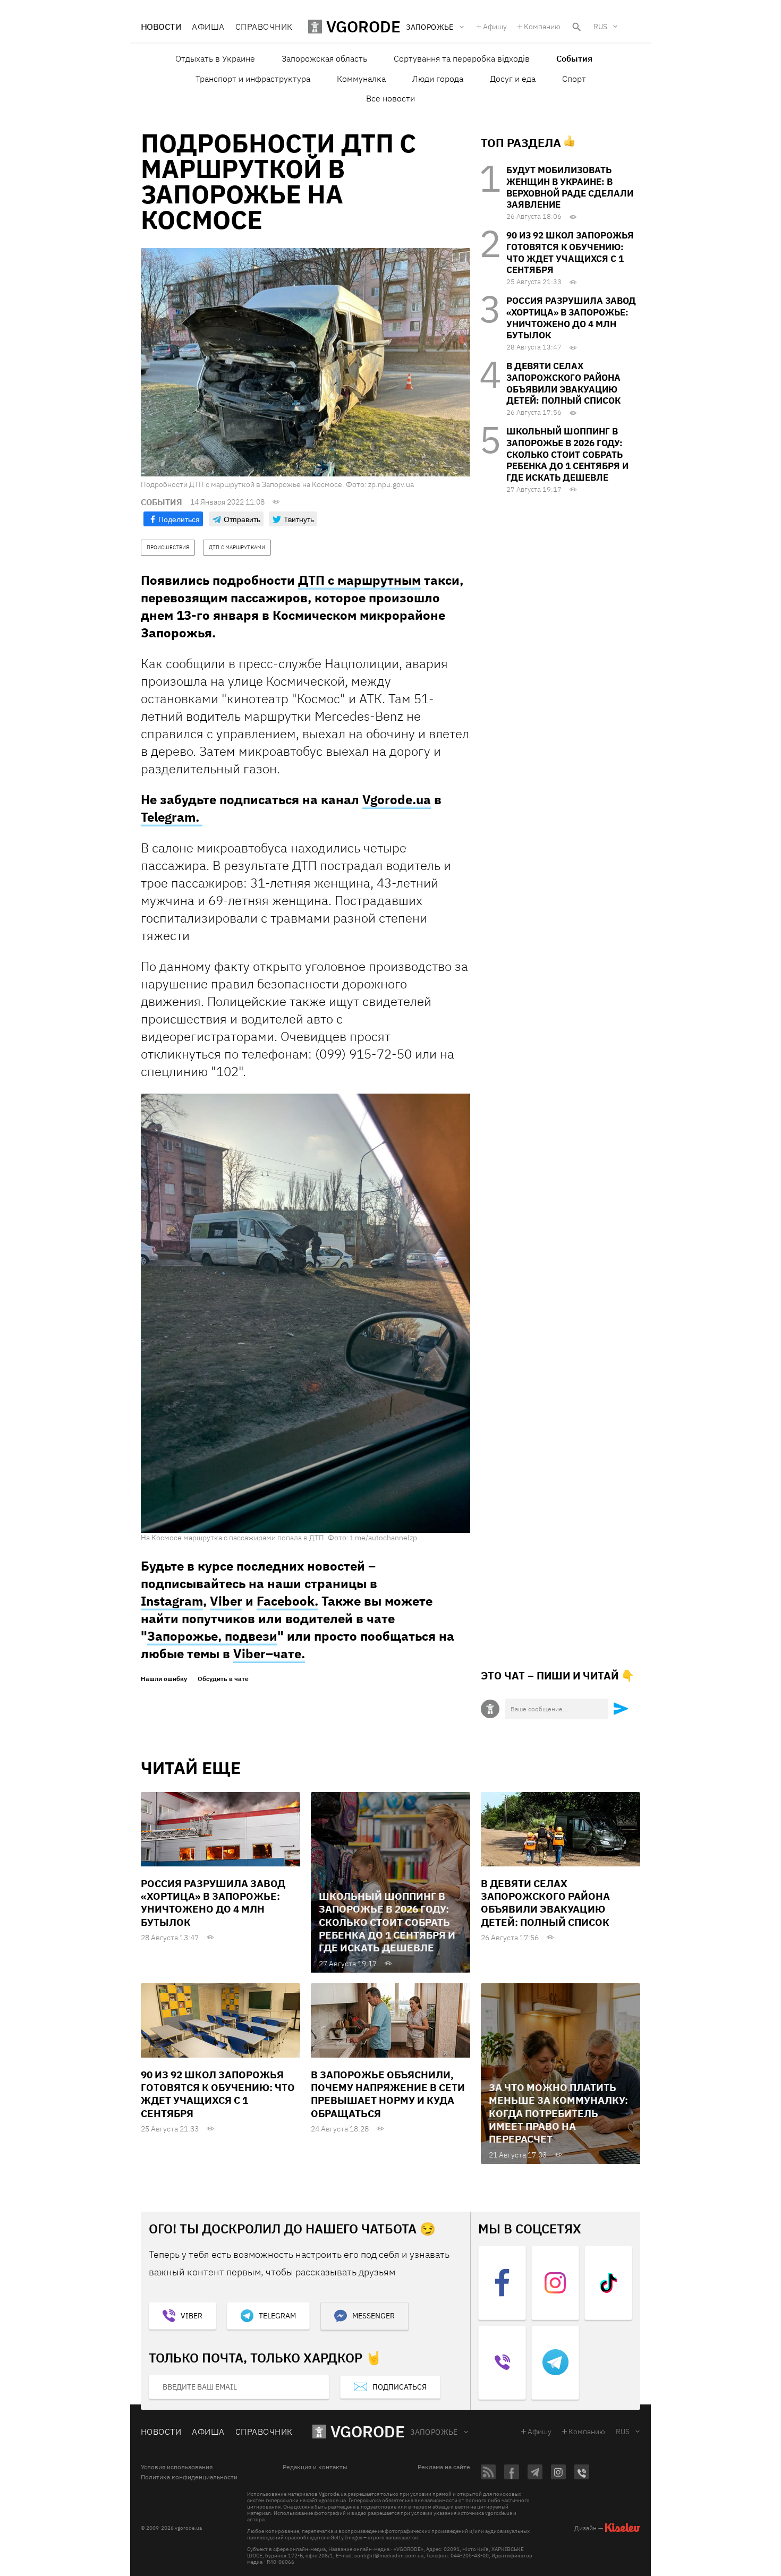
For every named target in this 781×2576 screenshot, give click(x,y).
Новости (161, 27)
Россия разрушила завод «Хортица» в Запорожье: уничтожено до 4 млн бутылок (571, 318)
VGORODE (368, 2431)
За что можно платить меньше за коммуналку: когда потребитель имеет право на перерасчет (558, 2113)
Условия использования (177, 2467)
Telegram (277, 2316)
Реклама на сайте (444, 2467)
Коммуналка (361, 79)
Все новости (390, 98)
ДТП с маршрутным (359, 580)
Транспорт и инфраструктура (253, 79)
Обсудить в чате (223, 1679)
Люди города (438, 79)
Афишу (495, 27)
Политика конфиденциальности (189, 2477)
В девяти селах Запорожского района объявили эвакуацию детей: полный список (563, 383)
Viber (226, 1601)
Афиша (208, 27)
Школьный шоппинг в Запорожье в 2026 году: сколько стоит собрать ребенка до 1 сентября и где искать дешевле (567, 454)
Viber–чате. (269, 1653)
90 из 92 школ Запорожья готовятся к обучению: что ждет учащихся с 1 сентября (570, 253)
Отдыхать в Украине (215, 58)
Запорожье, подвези (212, 1636)
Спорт (574, 79)
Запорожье (434, 2432)
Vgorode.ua (397, 799)
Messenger (373, 2316)
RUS (600, 27)
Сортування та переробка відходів (462, 58)
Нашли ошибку (164, 1679)
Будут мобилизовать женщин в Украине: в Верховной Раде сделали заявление (570, 187)
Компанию (542, 27)
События (574, 58)
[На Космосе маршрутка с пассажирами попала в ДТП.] (305, 1312)
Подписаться (400, 2387)
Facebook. (287, 1601)
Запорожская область (324, 58)
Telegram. (172, 817)
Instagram (172, 1601)
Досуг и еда (513, 79)
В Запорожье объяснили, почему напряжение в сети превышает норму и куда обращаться (388, 2094)
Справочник (264, 27)
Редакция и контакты (315, 2467)
